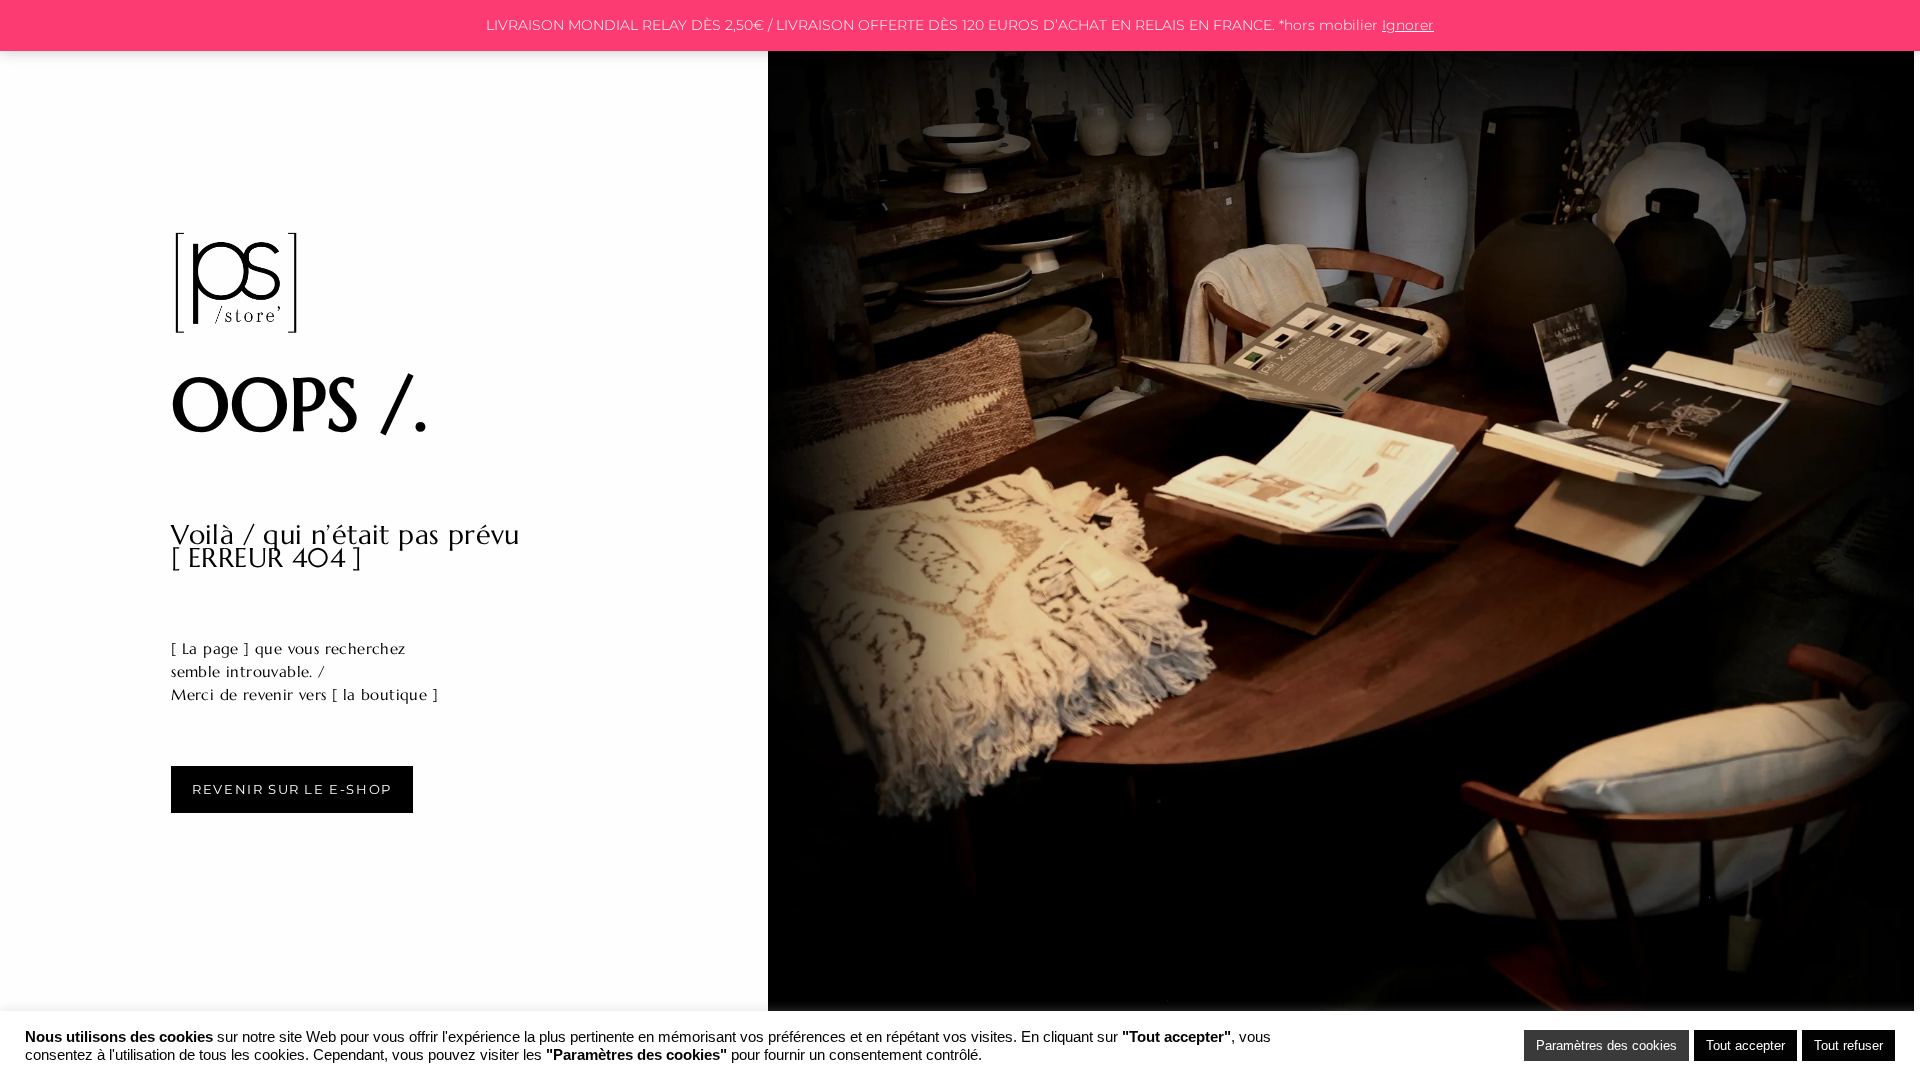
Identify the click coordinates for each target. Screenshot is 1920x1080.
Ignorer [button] (1408, 25)
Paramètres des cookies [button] (1606, 1045)
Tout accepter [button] (1745, 1045)
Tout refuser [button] (1848, 1045)
